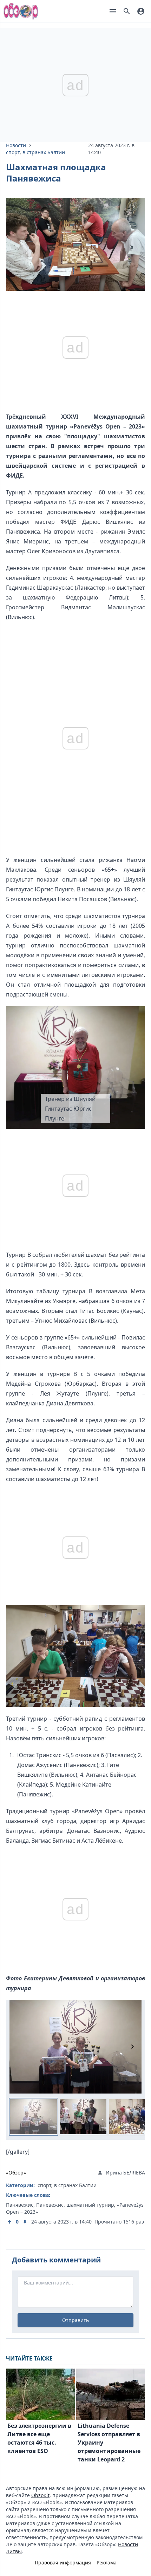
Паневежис (50, 2205)
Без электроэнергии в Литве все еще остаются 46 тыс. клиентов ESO (39, 2438)
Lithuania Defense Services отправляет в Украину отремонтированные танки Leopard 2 (109, 2443)
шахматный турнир (90, 2205)
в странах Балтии (44, 152)
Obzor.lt (40, 2495)
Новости (16, 145)
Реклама (107, 2563)
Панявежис (20, 2205)
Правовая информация (63, 2563)
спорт (13, 152)
